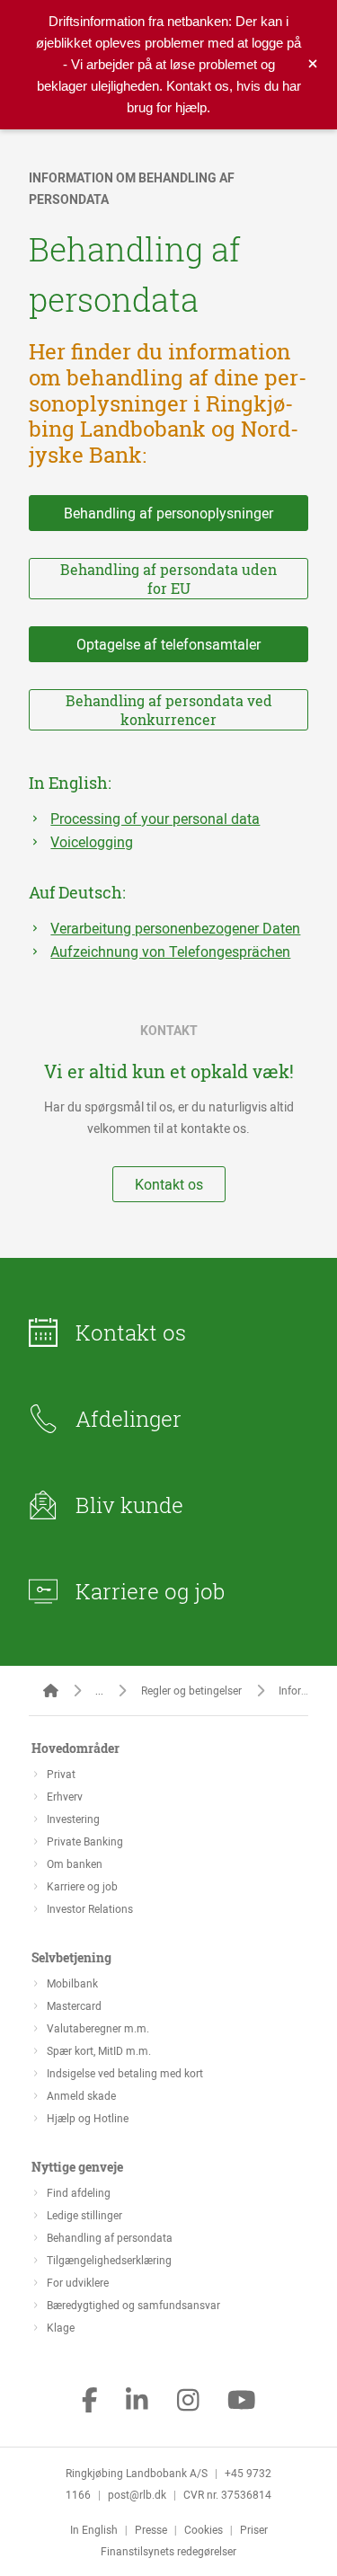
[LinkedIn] (137, 2402)
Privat (61, 1774)
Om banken (75, 1863)
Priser (254, 2529)
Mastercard (74, 2005)
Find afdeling (79, 2192)
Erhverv (65, 1796)
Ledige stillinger (84, 2215)
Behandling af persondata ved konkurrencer (169, 710)
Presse (151, 2529)
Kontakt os (169, 1184)
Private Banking (85, 1841)
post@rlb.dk (137, 2494)
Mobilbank (72, 1983)
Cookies (204, 2529)
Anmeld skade (81, 2095)
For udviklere (78, 2282)
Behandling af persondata (110, 2237)
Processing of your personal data (155, 819)
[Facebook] (90, 2402)
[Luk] (313, 65)
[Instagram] (188, 2402)
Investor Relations (90, 1908)
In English (94, 2529)
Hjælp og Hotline (88, 2118)
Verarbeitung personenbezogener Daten (175, 928)
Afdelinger (129, 1419)
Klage (61, 2327)
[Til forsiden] (51, 1690)
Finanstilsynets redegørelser (168, 2551)
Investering (73, 1819)
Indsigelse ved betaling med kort (125, 2073)
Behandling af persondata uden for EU (168, 579)
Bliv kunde (129, 1505)
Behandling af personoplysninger (168, 513)
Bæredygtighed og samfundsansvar (133, 2305)
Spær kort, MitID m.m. (99, 2050)
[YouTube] (242, 2402)
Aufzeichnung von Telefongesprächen (170, 952)
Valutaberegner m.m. (98, 2028)
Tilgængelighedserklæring (109, 2260)
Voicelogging (92, 842)
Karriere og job (150, 1591)
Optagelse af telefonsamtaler (168, 644)
